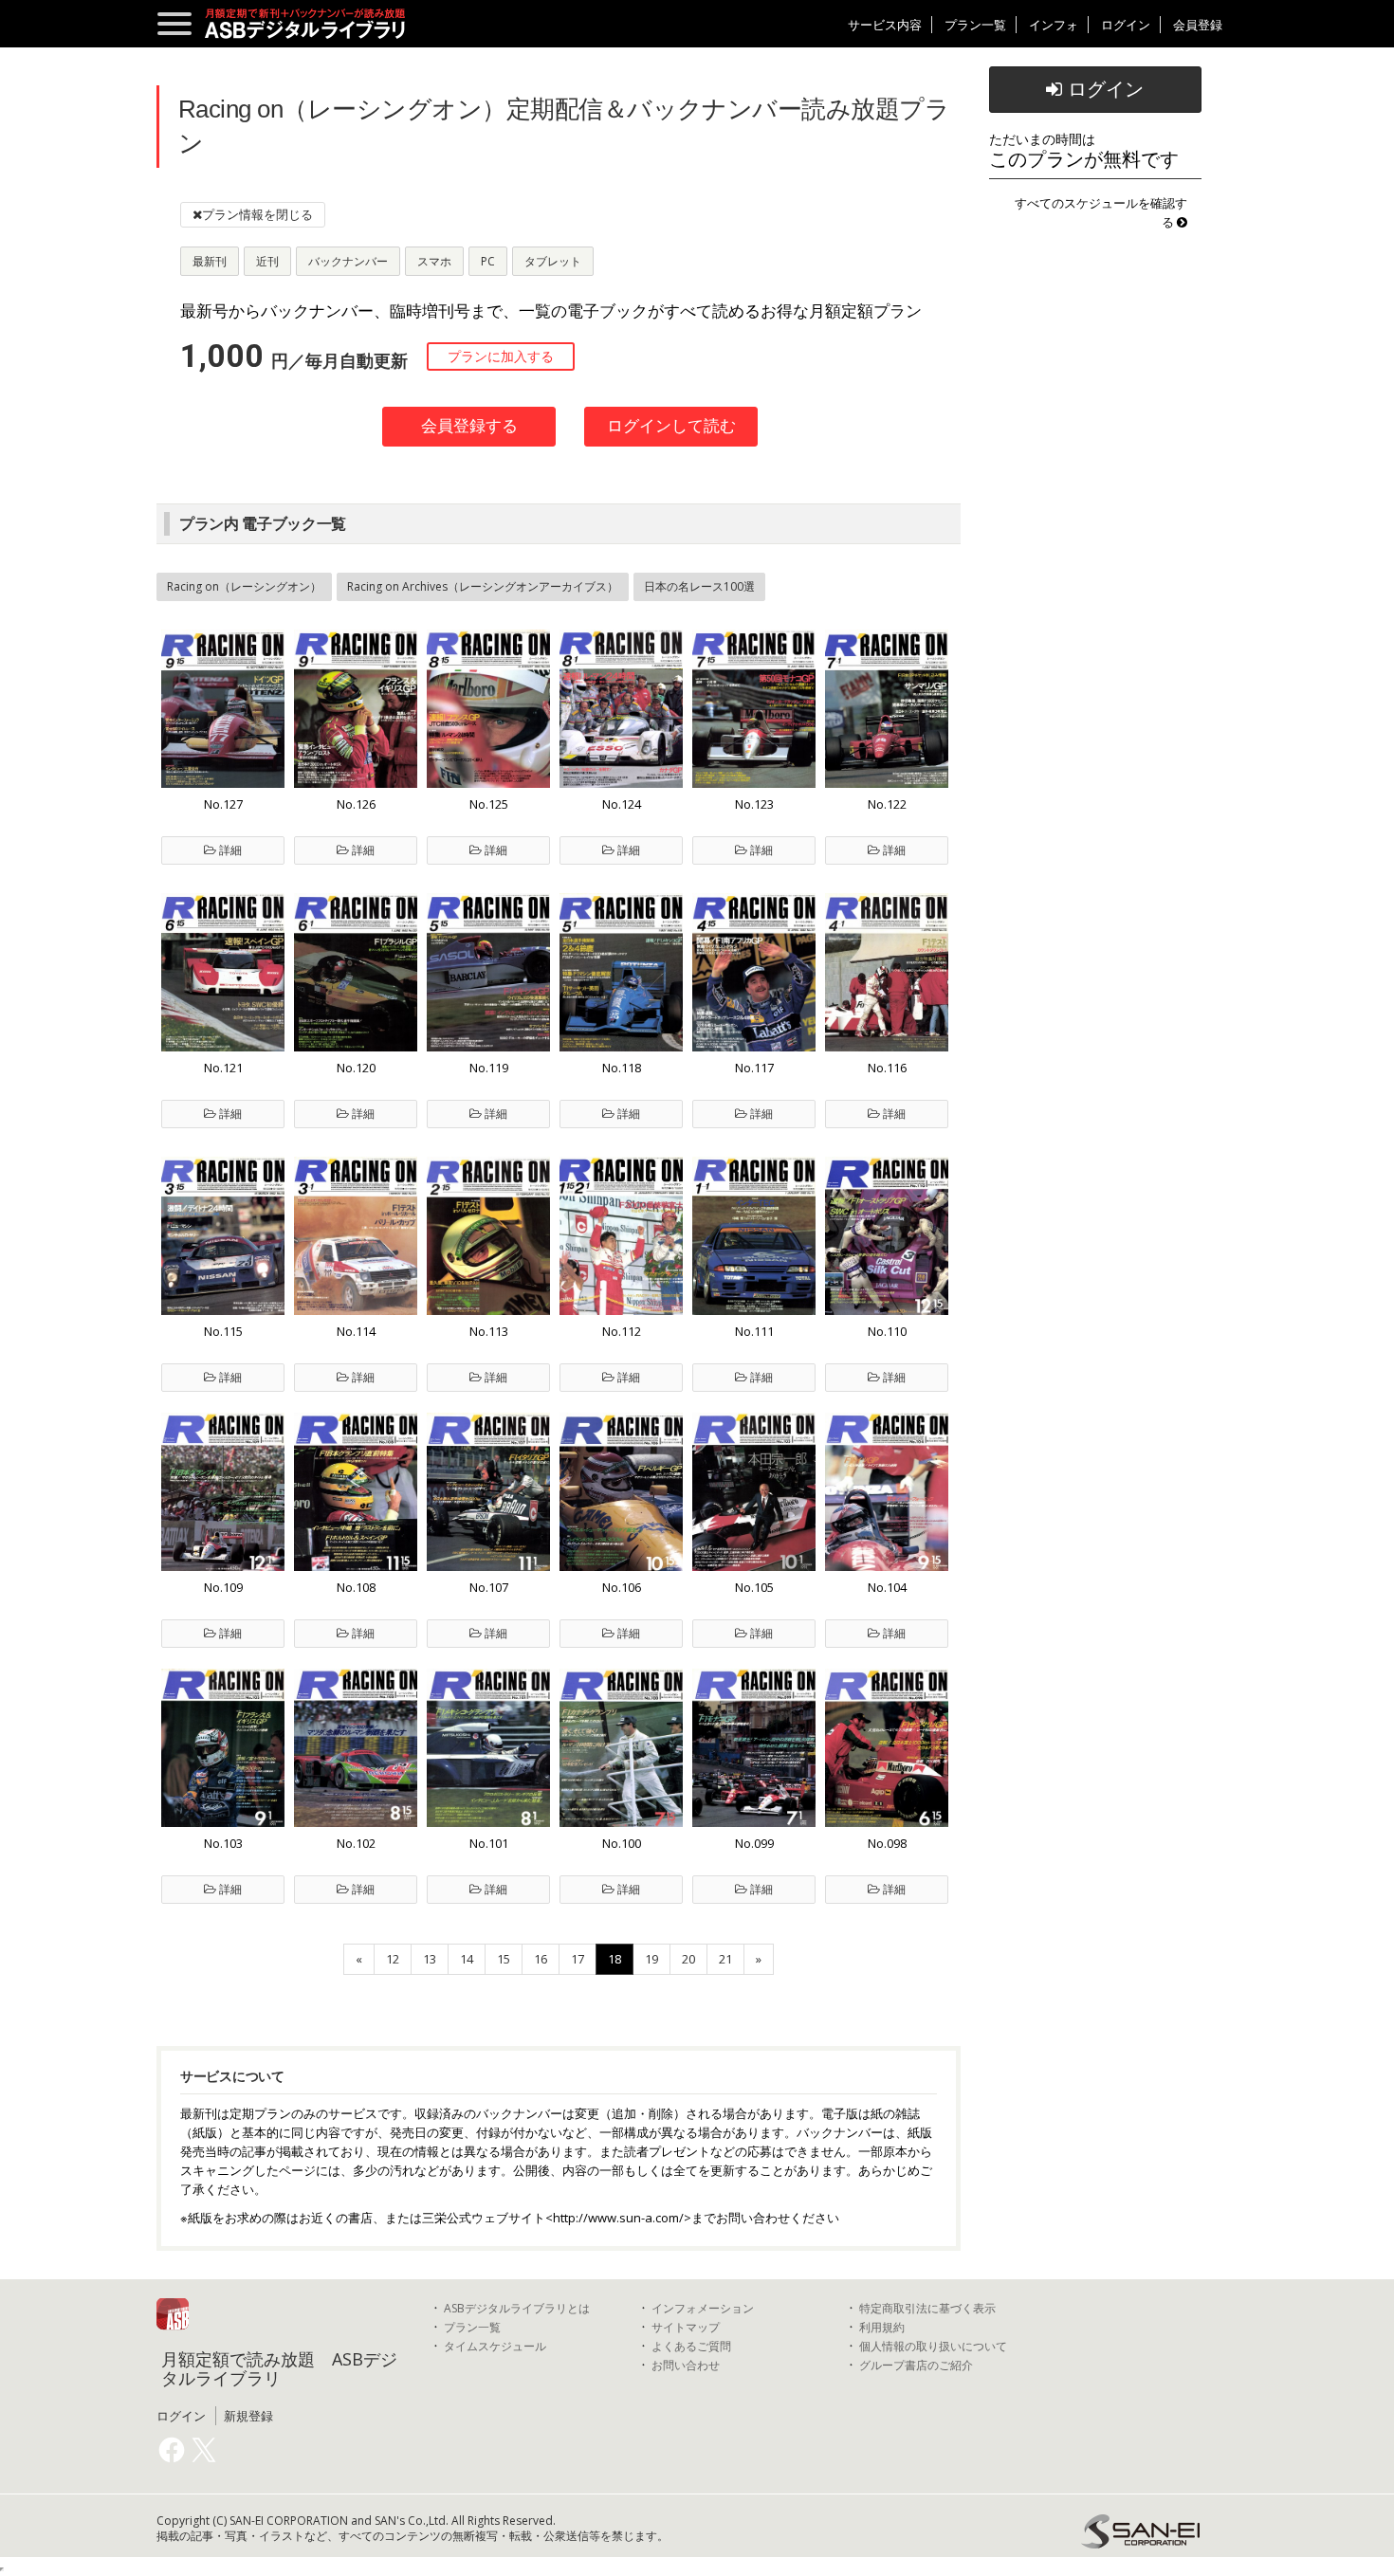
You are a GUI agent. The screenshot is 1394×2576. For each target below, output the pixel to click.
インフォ (1054, 25)
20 (688, 1959)
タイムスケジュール (495, 2346)
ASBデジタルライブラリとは (517, 2308)
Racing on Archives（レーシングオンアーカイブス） (483, 586)
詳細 (229, 850)
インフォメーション (703, 2308)
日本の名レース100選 (699, 586)
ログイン (1126, 25)
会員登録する (469, 426)
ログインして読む (671, 426)
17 (578, 1959)
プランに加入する (501, 356)
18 (614, 1959)
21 (725, 1959)
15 (504, 1959)
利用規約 (882, 2327)
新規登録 (248, 2416)
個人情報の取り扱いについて (933, 2346)
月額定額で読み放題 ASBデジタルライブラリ (279, 2368)
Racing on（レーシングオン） (244, 586)
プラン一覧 (975, 25)
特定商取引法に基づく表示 (927, 2308)
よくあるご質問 (691, 2346)
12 (393, 1959)
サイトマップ (686, 2327)
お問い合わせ (686, 2365)
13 (430, 1959)
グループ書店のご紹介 (916, 2365)
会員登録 (1198, 25)
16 (541, 1959)
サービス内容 (885, 25)
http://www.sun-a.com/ (618, 2218)
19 (651, 1959)
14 (467, 1959)
